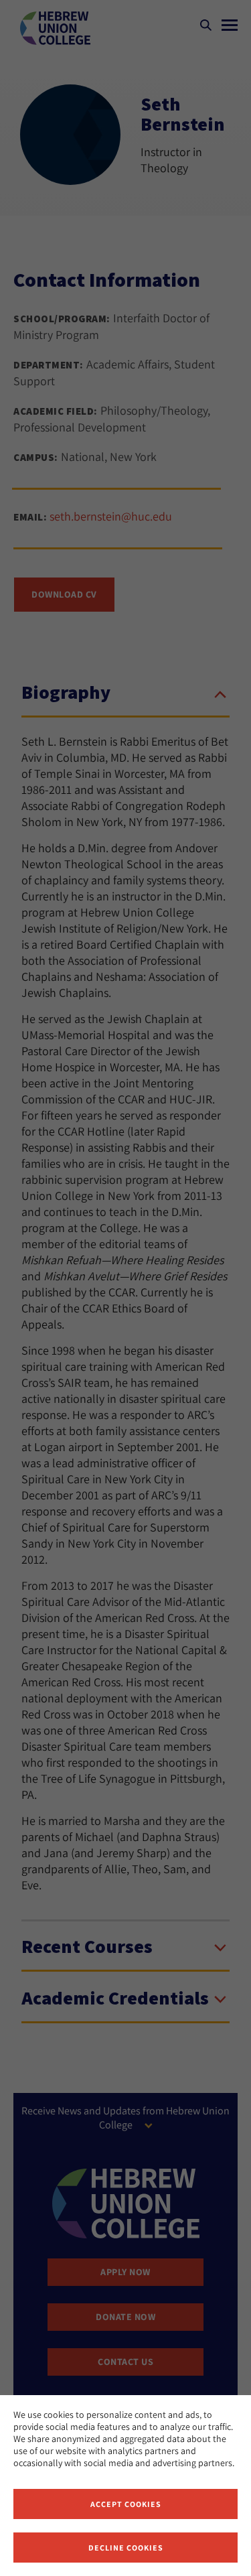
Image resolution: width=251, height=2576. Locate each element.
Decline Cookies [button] (126, 2548)
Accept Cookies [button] (126, 2504)
